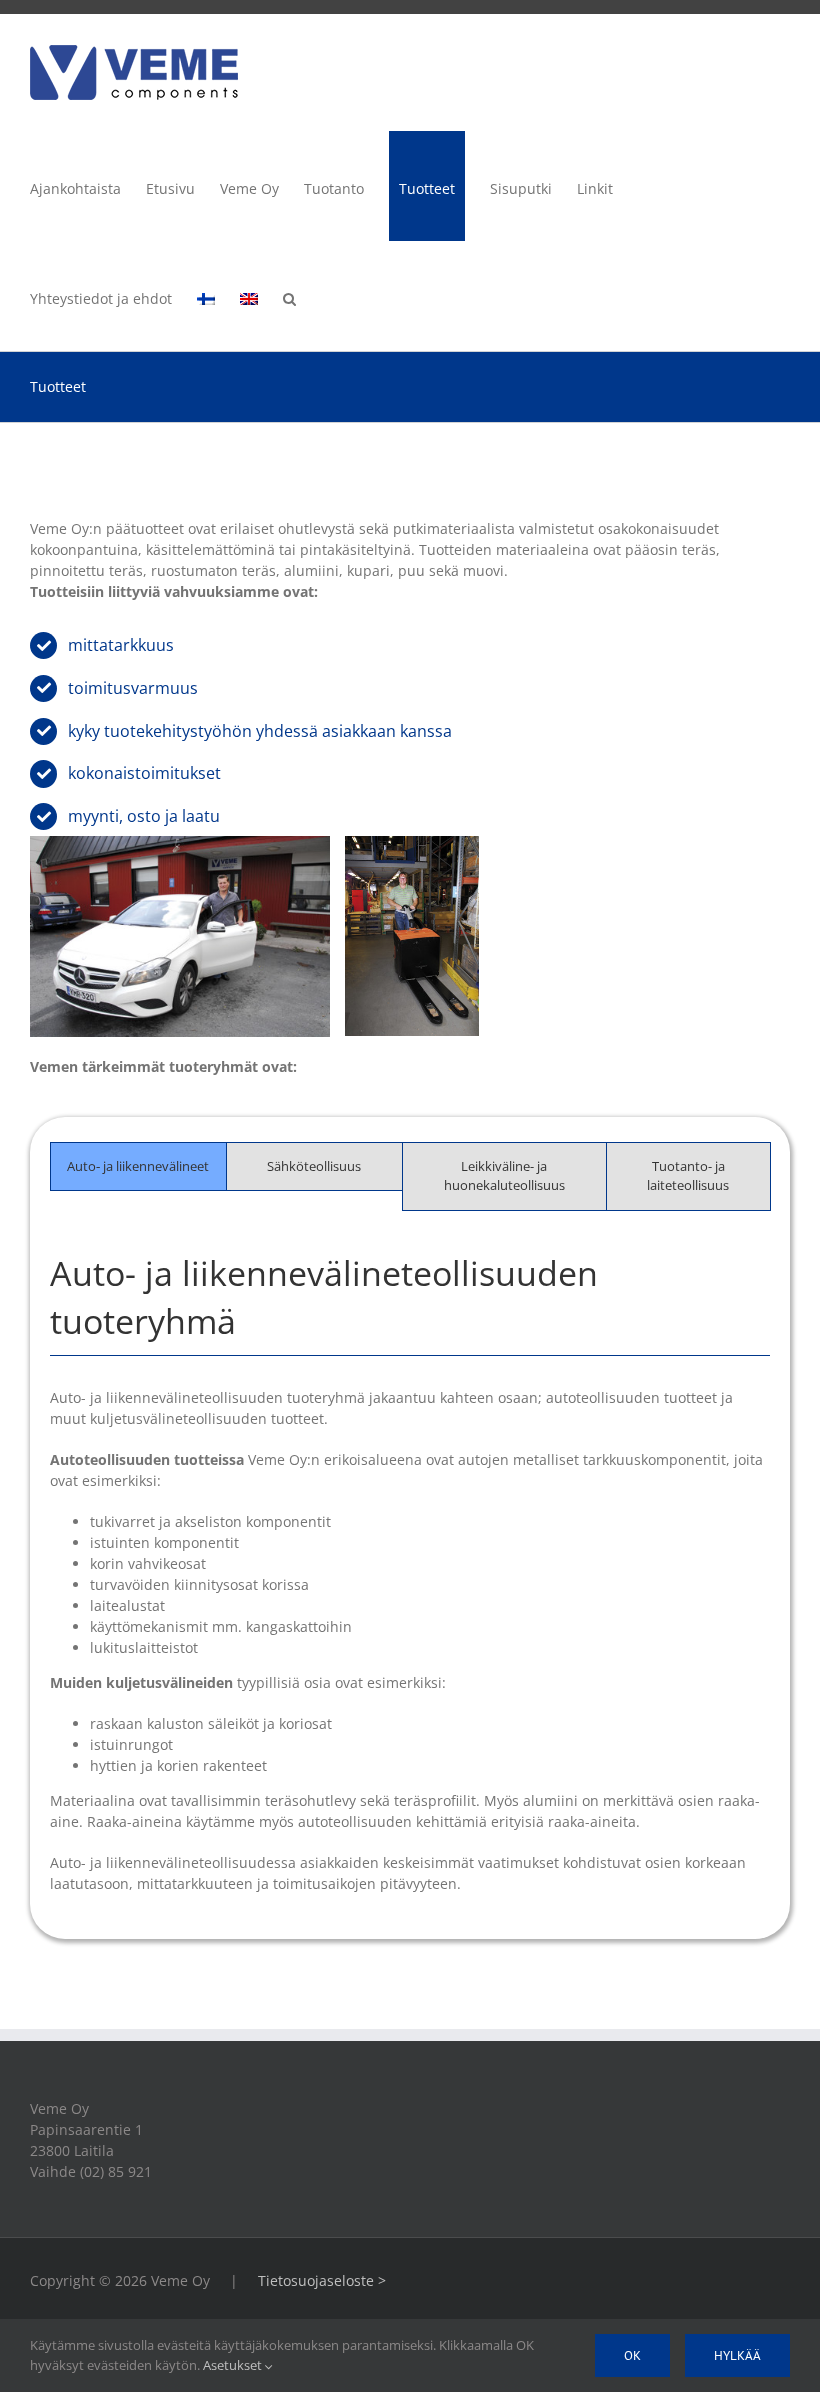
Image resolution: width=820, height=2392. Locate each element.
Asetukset (234, 2365)
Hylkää (737, 2355)
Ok (632, 2355)
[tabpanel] (410, 1582)
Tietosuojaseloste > (322, 2280)
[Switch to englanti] (249, 296)
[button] (289, 296)
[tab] (138, 1167)
